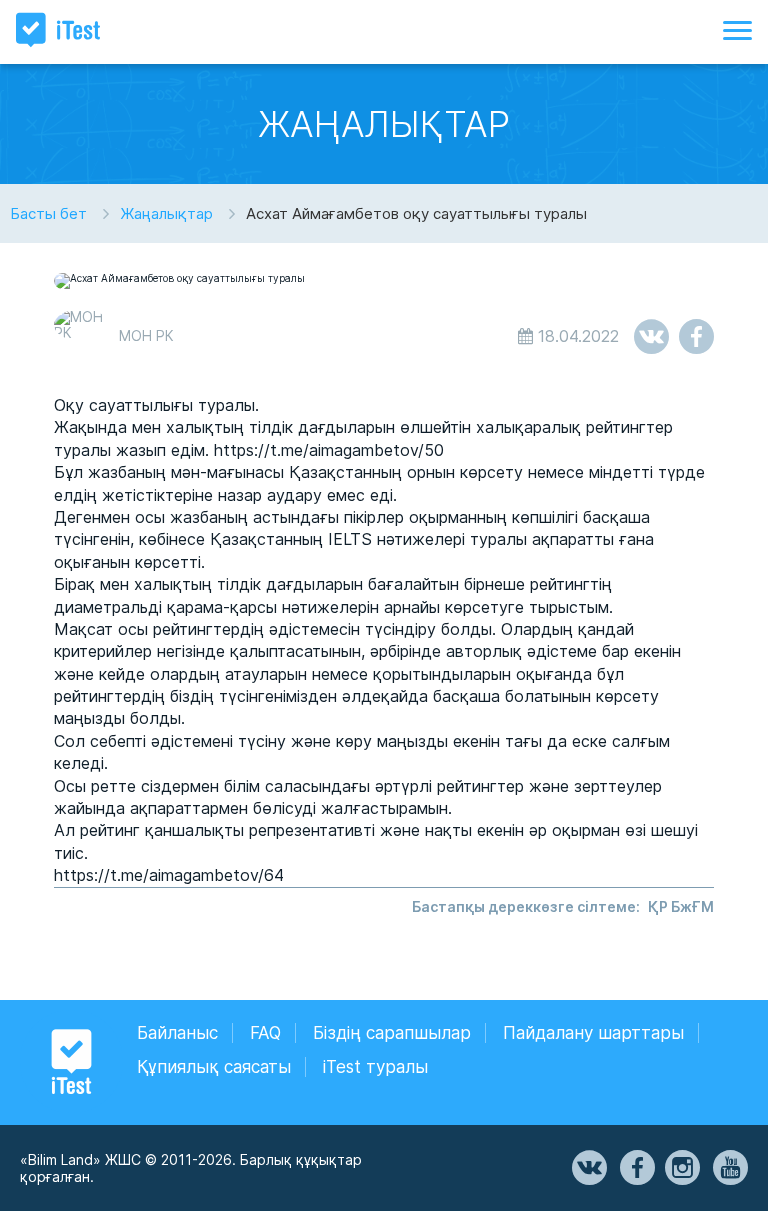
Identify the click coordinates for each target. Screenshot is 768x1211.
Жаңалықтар (166, 213)
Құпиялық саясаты (214, 1067)
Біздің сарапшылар (392, 1033)
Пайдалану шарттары (593, 1033)
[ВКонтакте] (588, 1168)
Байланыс (177, 1033)
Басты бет (48, 213)
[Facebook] (636, 1168)
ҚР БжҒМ (681, 906)
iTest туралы (375, 1067)
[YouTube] (729, 1168)
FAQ (265, 1033)
